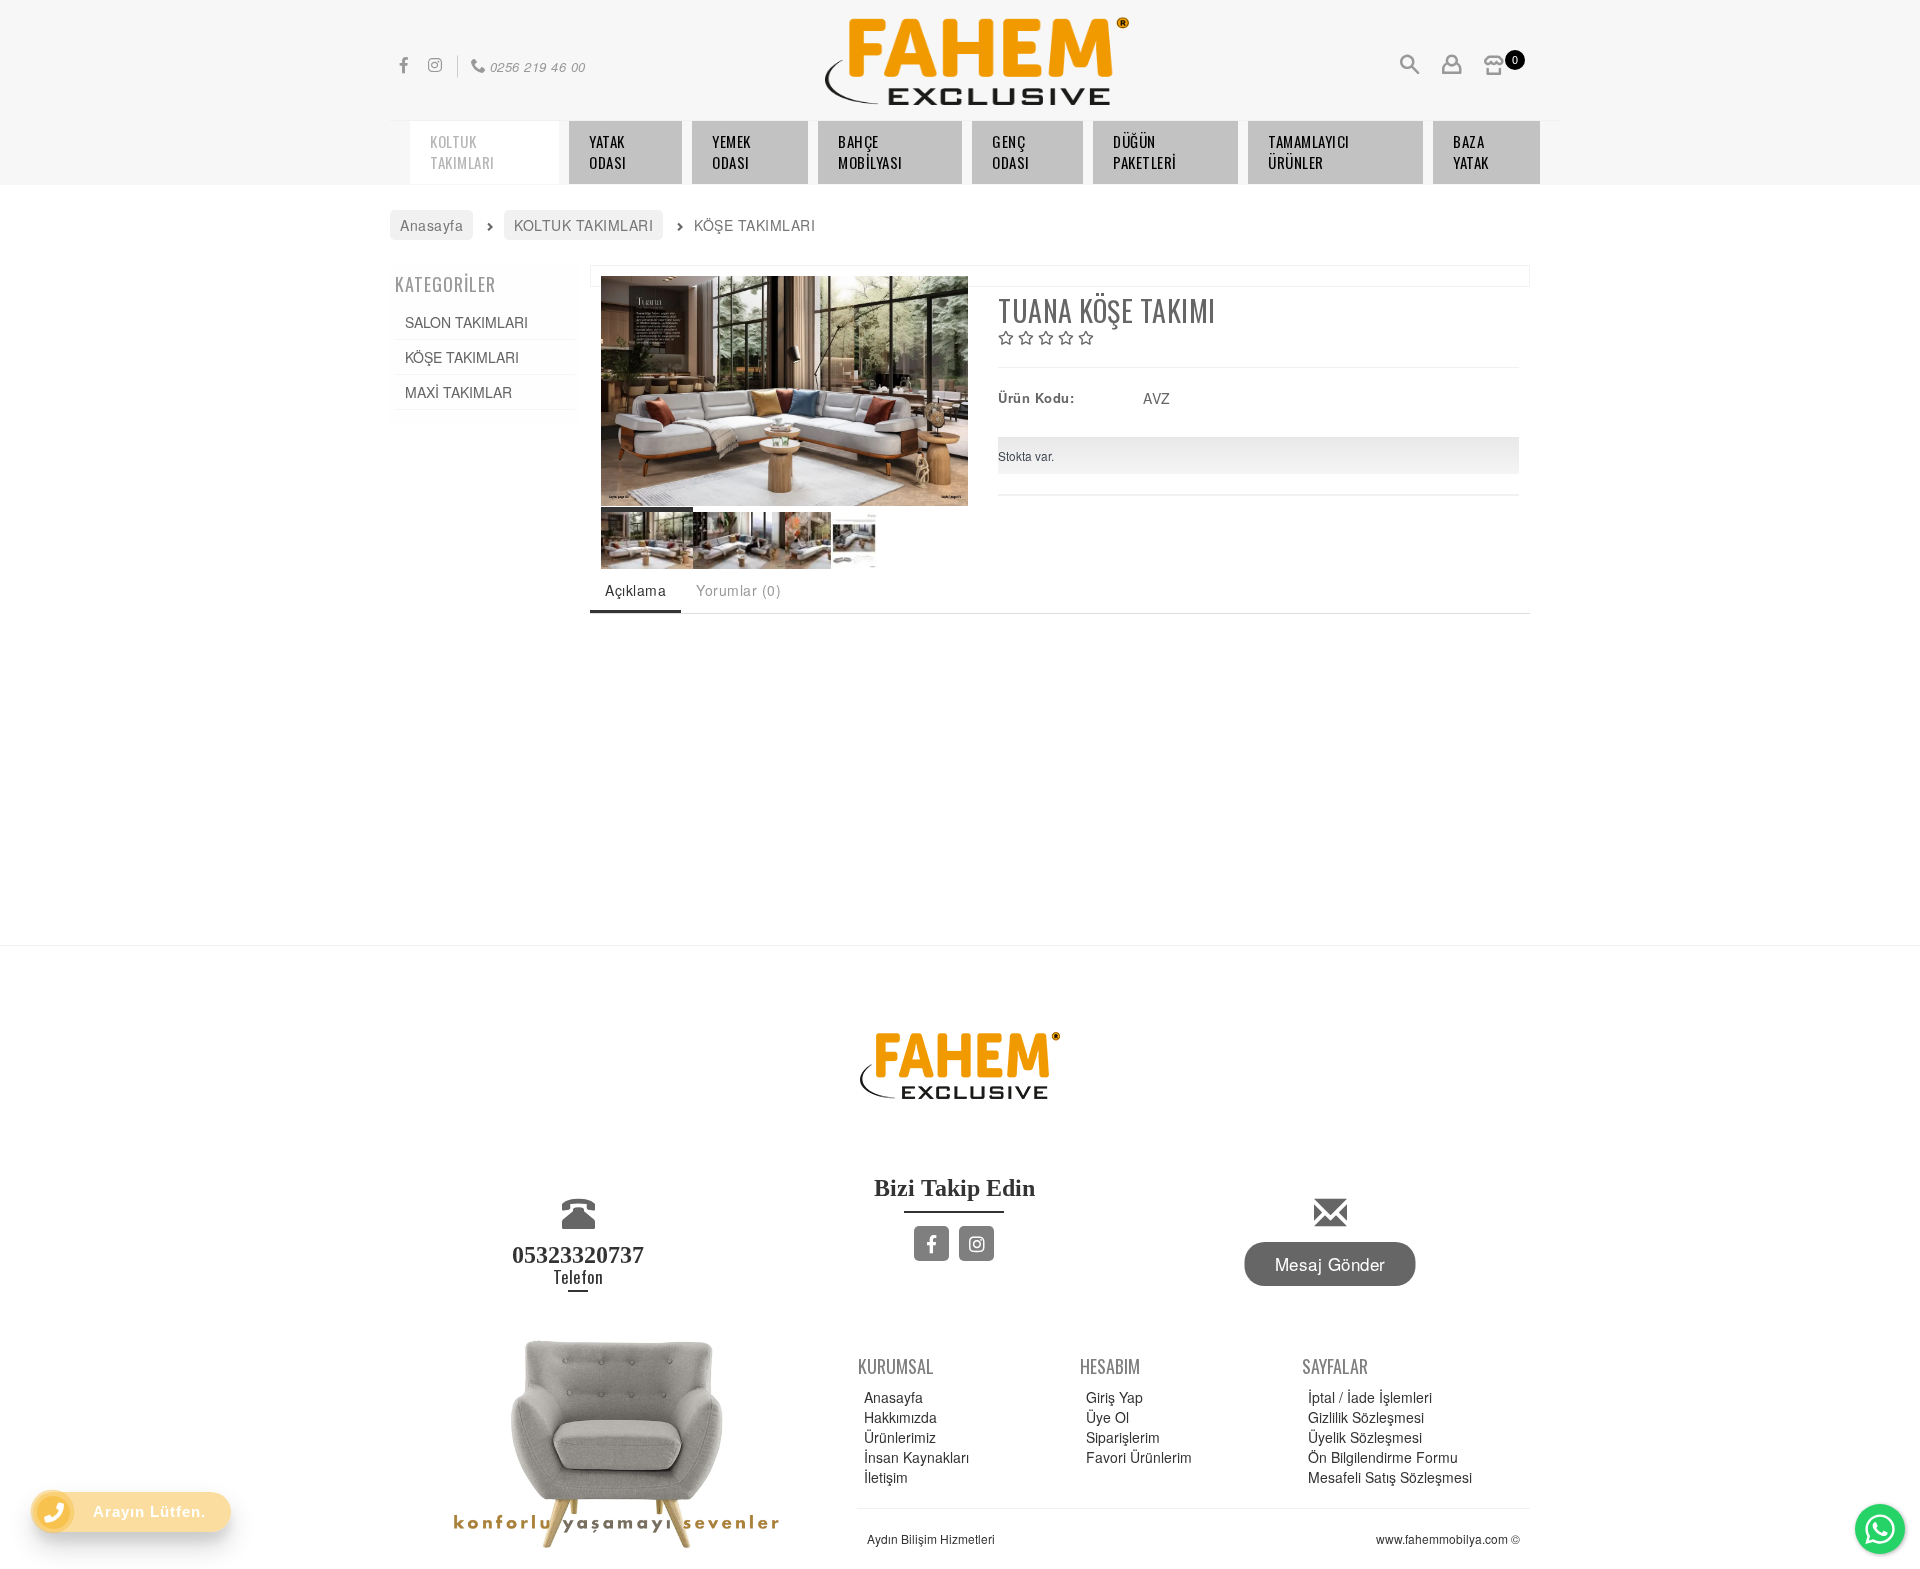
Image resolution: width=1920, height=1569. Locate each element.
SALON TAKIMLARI (466, 322)
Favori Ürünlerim (1139, 1457)
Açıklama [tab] (635, 590)
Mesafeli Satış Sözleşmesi (1390, 1477)
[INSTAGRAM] (976, 1243)
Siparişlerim (1123, 1437)
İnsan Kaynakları (916, 1457)
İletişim (886, 1477)
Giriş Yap (1114, 1397)
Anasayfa (893, 1397)
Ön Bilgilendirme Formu (1383, 1457)
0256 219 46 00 (538, 66)
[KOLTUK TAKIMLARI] (484, 152)
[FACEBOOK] (931, 1243)
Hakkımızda (900, 1417)
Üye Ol (1107, 1417)
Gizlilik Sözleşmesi (1366, 1417)
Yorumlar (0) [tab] (738, 590)
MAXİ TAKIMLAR (458, 392)
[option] (785, 391)
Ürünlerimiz (900, 1437)
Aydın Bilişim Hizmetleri (931, 1538)
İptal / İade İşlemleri (1370, 1397)
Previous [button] (611, 381)
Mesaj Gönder (1330, 1263)
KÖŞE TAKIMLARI (462, 357)
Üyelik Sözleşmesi (1365, 1437)
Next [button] (958, 381)
